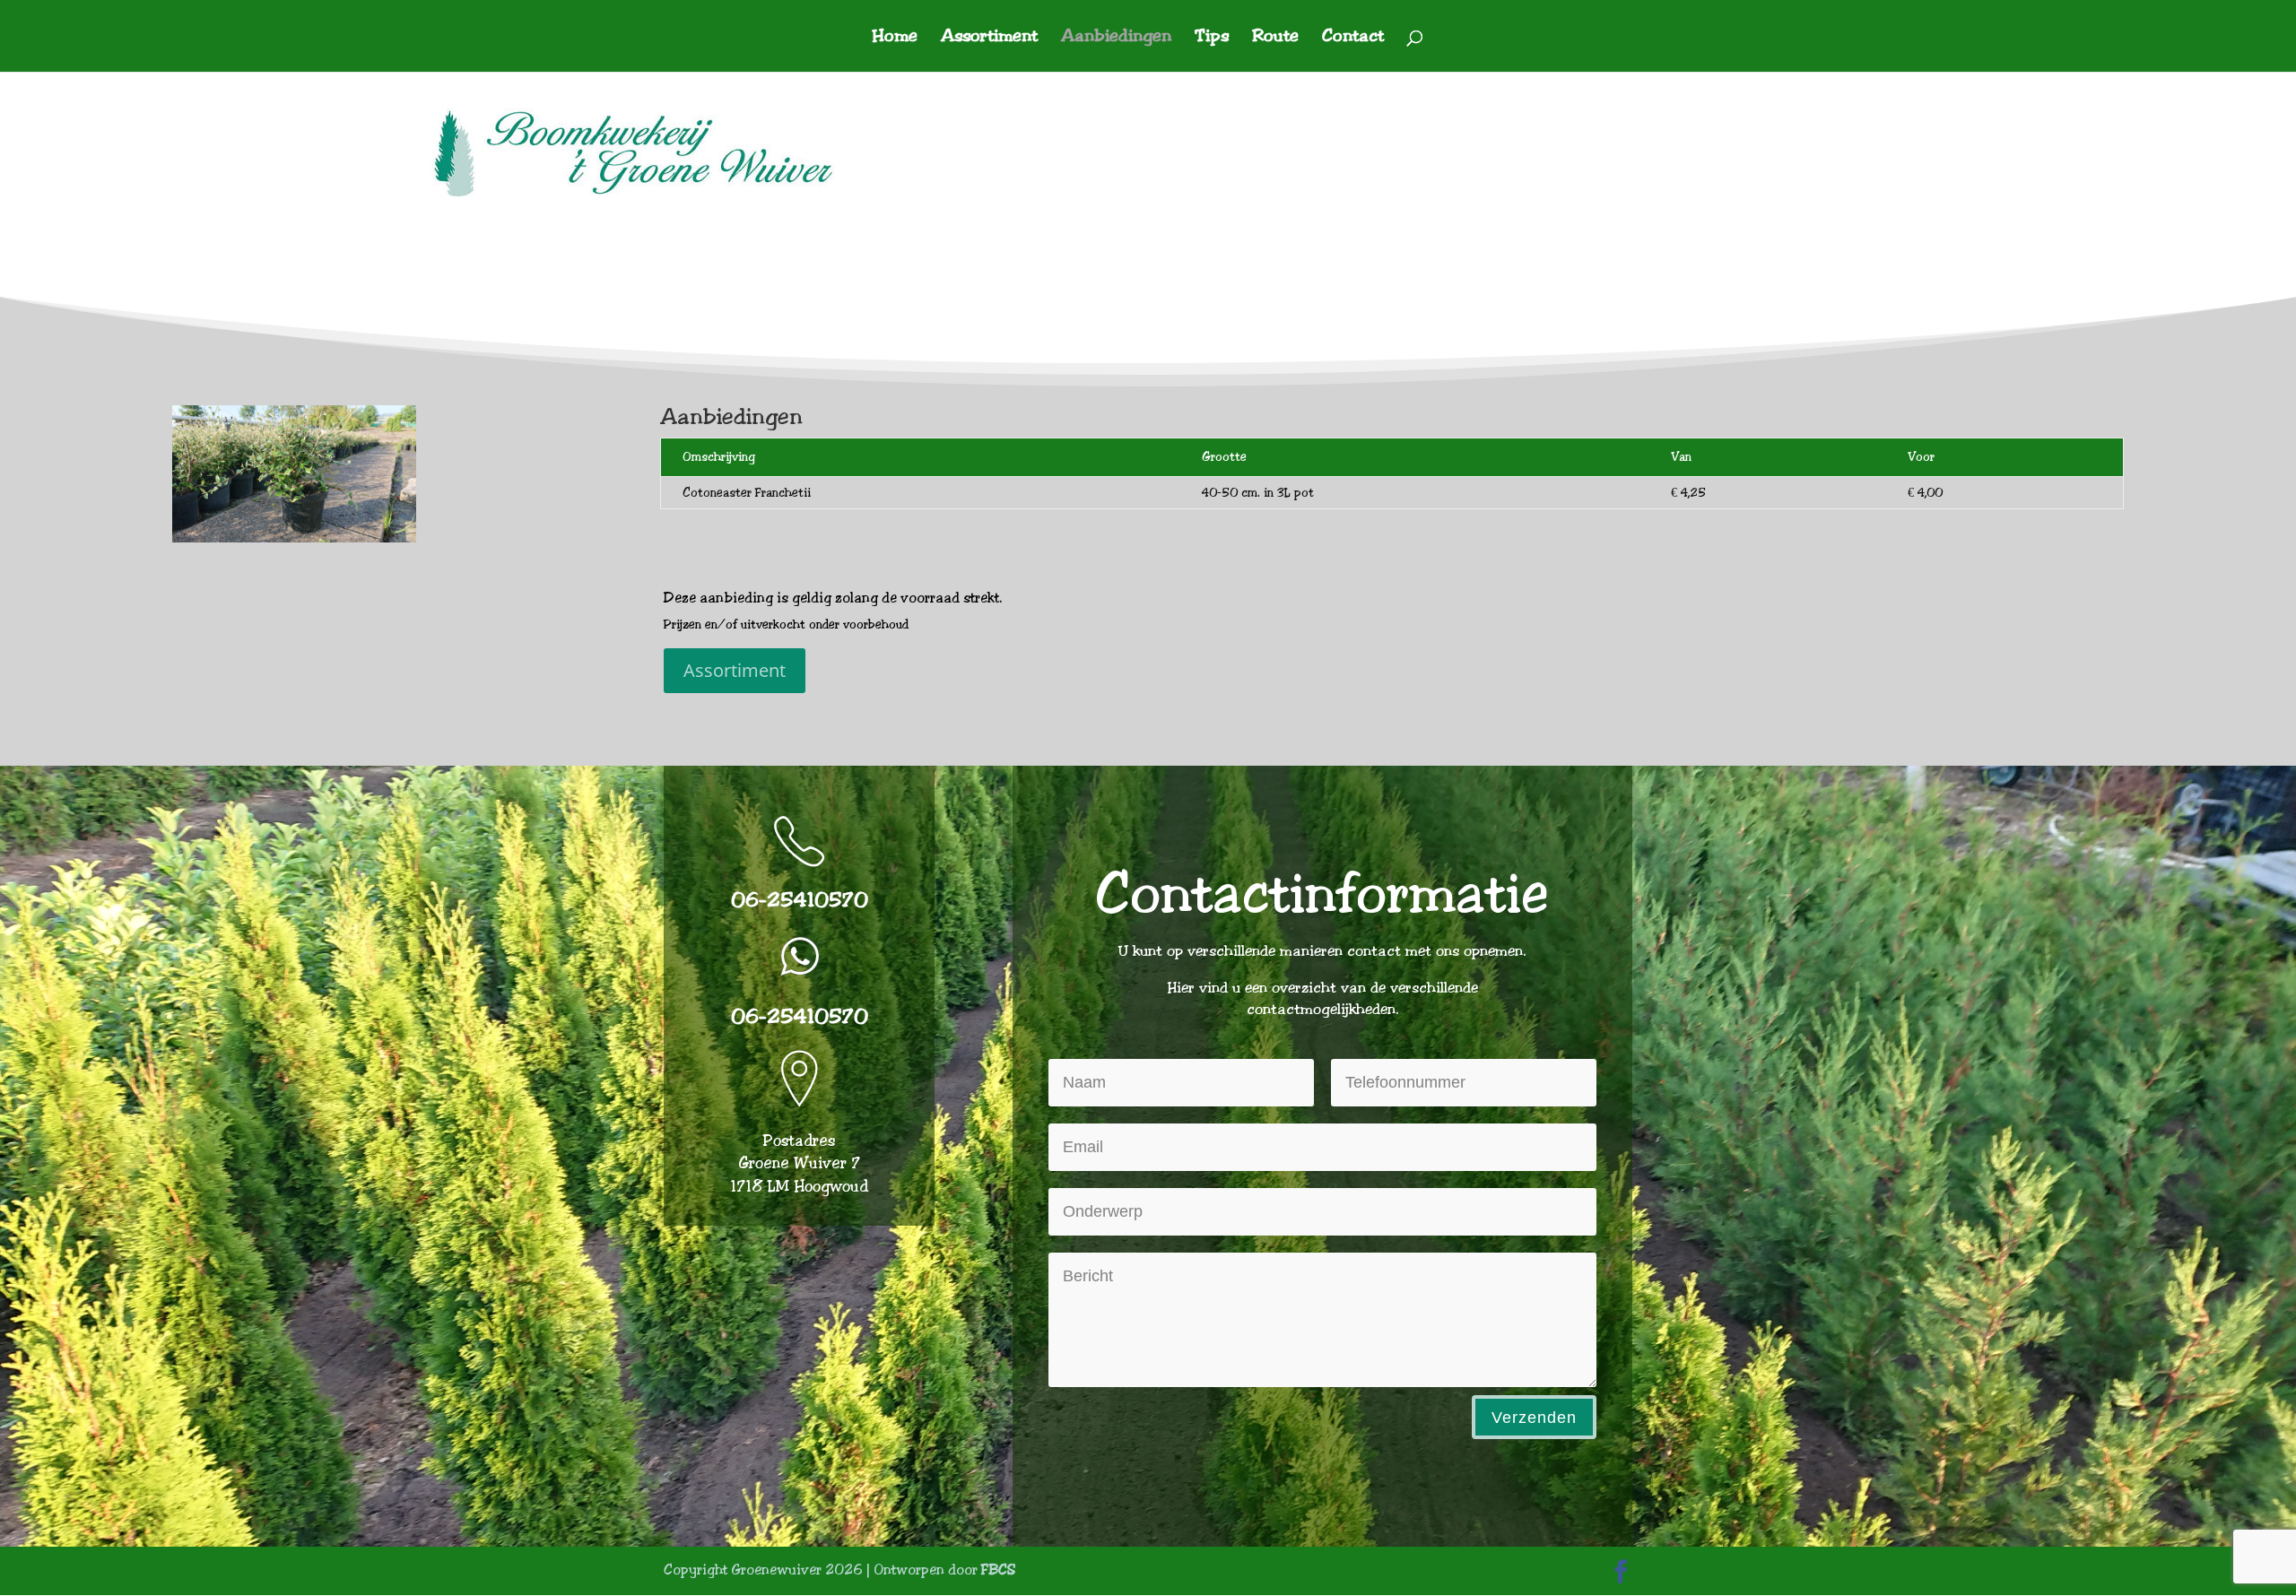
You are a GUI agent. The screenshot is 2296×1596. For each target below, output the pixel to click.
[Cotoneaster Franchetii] (294, 538)
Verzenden (1534, 1418)
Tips (1212, 38)
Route (1275, 38)
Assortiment (989, 38)
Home (895, 38)
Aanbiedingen (1116, 38)
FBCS (998, 1570)
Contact (1353, 38)
